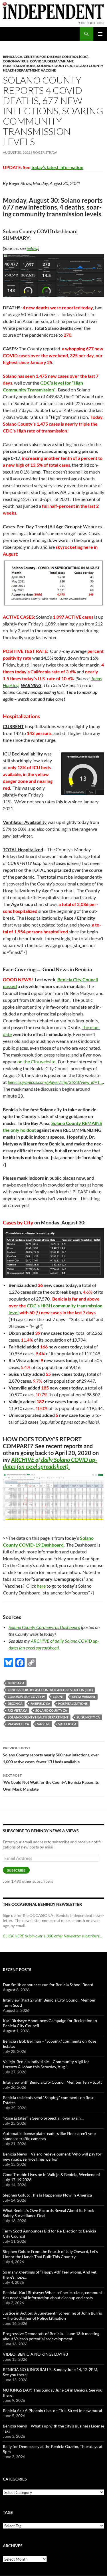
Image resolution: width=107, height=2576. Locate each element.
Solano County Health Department (38, 1717)
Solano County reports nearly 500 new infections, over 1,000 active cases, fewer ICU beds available (51, 1755)
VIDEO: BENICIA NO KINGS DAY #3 (35, 2354)
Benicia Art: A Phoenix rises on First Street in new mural (53, 2411)
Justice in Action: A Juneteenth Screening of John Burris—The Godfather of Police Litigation (52, 2316)
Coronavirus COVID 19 (26, 1697)
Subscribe (16, 1870)
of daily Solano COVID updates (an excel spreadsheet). (50, 1463)
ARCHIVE (23, 1460)
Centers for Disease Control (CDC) (56, 57)
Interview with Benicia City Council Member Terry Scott (52, 2082)
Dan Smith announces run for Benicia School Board (48, 1985)
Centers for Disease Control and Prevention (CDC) (50, 1690)
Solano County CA (55, 66)
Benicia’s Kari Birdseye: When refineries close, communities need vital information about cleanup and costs (53, 2295)
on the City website (36, 1062)
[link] (55, 1082)
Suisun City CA (88, 1717)
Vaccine (48, 70)
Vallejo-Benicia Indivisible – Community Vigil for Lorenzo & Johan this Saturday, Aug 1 (46, 2064)
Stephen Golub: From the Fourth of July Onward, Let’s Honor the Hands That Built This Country (50, 2254)
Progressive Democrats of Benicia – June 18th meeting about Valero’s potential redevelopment (51, 2336)
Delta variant (60, 61)
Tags (8, 2512)
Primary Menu (100, 34)
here (41, 1586)
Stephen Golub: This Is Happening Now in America (47, 2195)
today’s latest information (57, 167)
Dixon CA (15, 1704)
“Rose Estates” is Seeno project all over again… (43, 2118)
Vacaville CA (18, 1724)
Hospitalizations (19, 66)
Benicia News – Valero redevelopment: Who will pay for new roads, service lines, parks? (52, 2157)
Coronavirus (16, 61)
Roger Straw (45, 152)
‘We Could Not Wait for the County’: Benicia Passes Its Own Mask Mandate (51, 1782)
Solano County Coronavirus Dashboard (44, 1627)
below (32, 248)
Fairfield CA (40, 1704)
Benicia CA (13, 57)
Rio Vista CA (18, 1710)
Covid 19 (38, 61)
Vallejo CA (67, 1724)
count (58, 1697)
